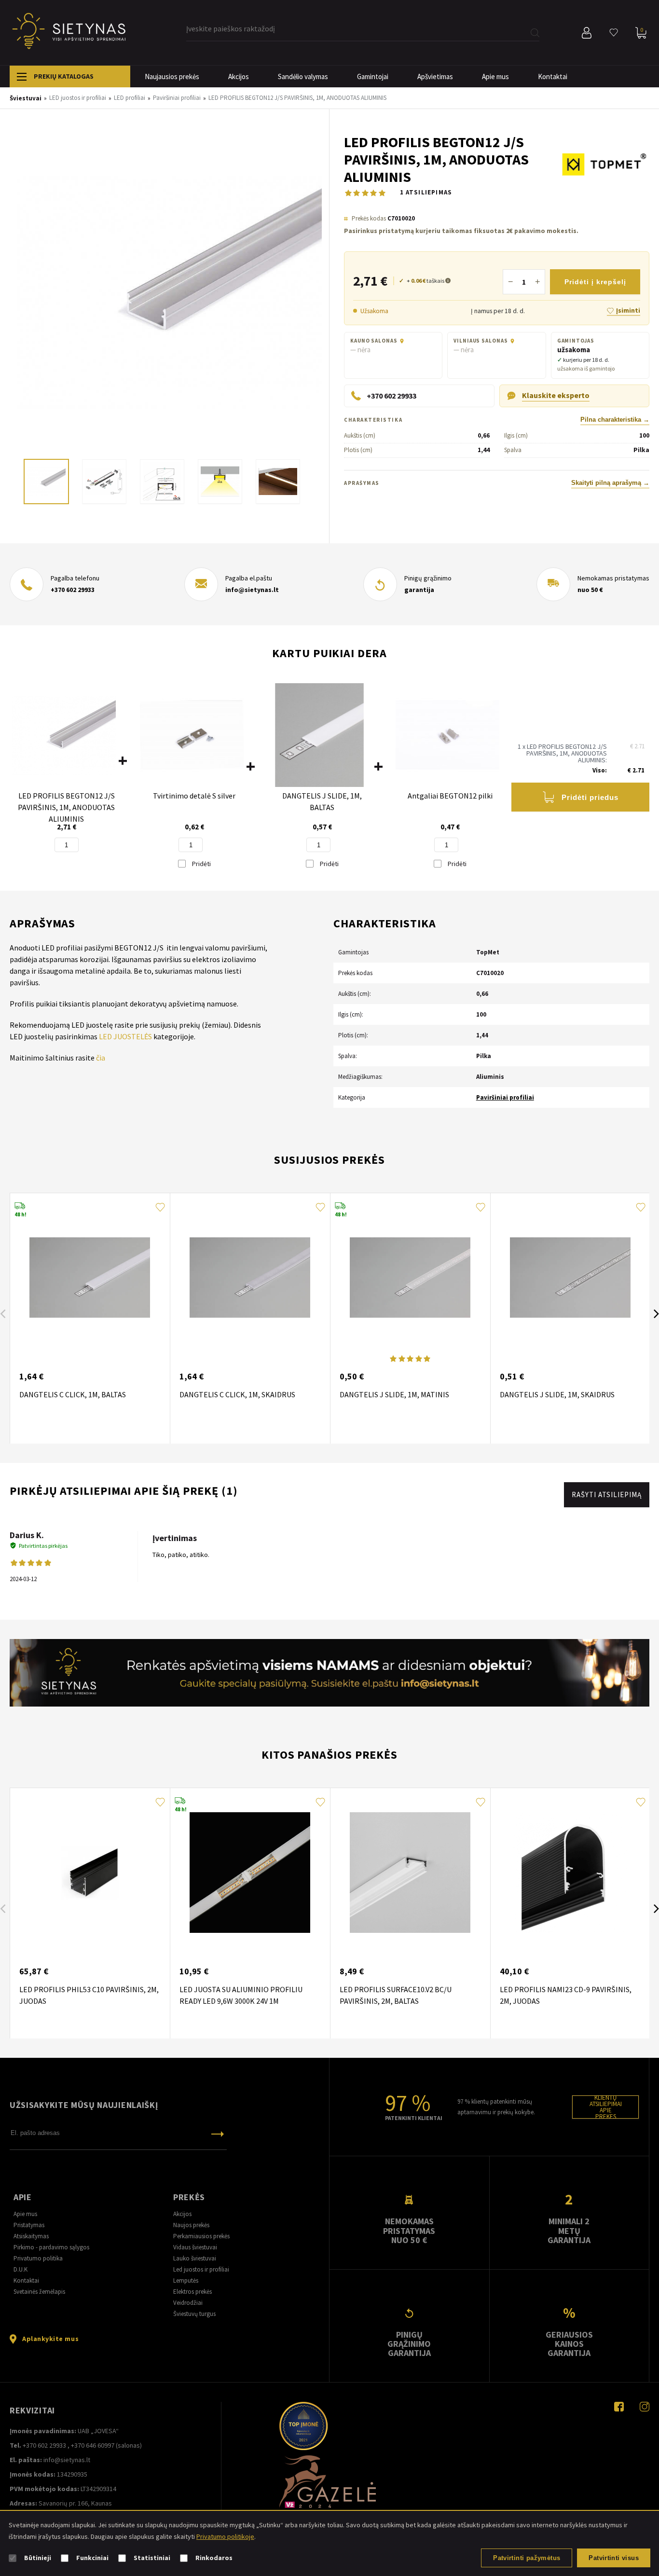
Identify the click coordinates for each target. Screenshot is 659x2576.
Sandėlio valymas (303, 76)
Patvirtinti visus (614, 2558)
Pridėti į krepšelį (595, 282)
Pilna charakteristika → (615, 420)
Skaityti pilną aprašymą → (610, 483)
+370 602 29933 (73, 590)
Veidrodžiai (188, 2303)
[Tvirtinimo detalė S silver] (192, 736)
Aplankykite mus (50, 2339)
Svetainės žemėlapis (39, 2292)
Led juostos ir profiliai (201, 2269)
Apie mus (495, 76)
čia (101, 1058)
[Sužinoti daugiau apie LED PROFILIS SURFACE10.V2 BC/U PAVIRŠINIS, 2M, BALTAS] (410, 1873)
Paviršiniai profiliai (505, 1097)
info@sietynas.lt (252, 590)
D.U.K (21, 2269)
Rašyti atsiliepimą (607, 1495)
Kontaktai (553, 76)
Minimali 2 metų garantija (569, 2231)
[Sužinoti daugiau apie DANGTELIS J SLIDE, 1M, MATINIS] (410, 1278)
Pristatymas (29, 2225)
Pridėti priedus (590, 797)
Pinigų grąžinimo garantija (409, 2344)
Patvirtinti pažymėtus (527, 2558)
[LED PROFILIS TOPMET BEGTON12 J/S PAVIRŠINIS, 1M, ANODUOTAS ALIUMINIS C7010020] (169, 293)
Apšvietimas (435, 76)
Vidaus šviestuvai (195, 2247)
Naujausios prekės (172, 76)
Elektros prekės (192, 2292)
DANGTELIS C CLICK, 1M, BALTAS (73, 1394)
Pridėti (201, 864)
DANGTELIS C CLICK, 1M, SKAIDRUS (237, 1394)
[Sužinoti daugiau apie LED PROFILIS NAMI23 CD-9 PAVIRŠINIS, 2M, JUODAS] (570, 1873)
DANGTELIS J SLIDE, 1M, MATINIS (394, 1394)
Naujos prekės (191, 2225)
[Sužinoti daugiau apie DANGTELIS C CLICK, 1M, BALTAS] (90, 1278)
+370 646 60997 (93, 2445)
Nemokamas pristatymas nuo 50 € (409, 2231)
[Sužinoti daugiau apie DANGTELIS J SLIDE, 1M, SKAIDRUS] (570, 1278)
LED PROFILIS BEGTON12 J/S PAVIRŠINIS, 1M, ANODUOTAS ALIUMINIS (66, 807)
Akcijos (239, 76)
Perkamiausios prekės (201, 2236)
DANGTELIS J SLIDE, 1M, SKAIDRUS (557, 1394)
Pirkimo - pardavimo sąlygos (51, 2247)
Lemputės (186, 2280)
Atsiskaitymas (31, 2236)
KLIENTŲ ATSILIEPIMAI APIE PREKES (606, 2107)
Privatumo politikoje (225, 2536)
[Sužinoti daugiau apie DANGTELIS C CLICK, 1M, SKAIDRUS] (250, 1278)
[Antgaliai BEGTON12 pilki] (447, 736)
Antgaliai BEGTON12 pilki (450, 796)
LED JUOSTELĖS (125, 1036)
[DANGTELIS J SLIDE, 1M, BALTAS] (320, 736)
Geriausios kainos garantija (569, 2344)
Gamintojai (373, 76)
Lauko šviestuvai (195, 2258)
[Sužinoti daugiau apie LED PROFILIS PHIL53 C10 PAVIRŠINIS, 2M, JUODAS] (90, 1873)
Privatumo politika (38, 2258)
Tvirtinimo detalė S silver (194, 796)
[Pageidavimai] (614, 33)
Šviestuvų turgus (194, 2314)
